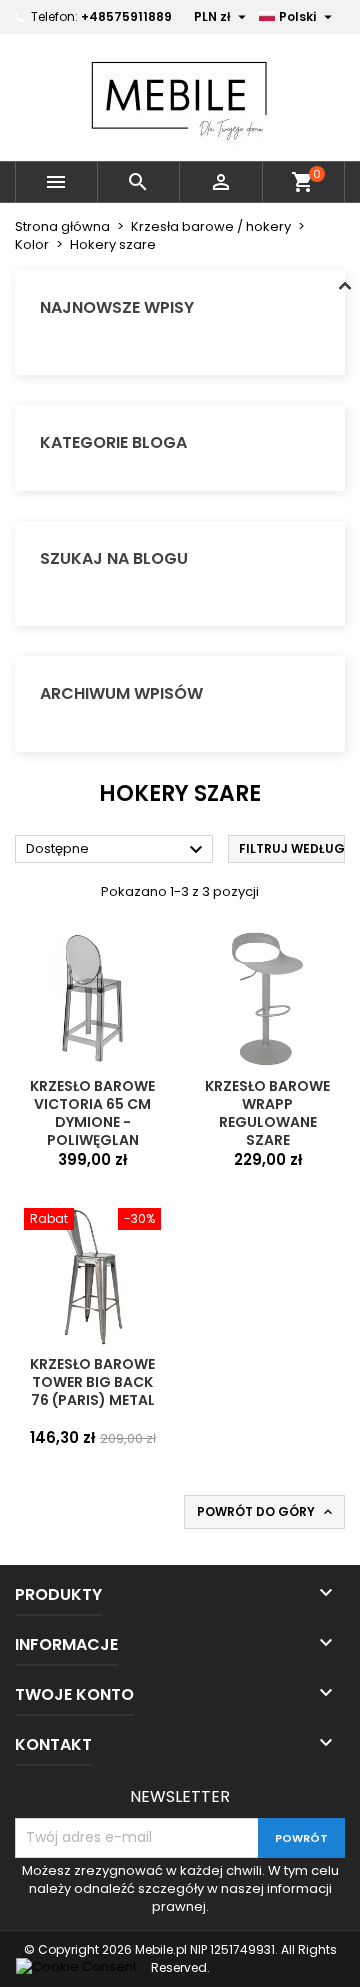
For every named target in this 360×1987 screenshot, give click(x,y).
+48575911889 (126, 16)
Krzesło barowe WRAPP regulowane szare (267, 1113)
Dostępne (117, 850)
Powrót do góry (266, 1512)
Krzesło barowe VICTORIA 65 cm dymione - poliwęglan (92, 1113)
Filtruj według (292, 848)
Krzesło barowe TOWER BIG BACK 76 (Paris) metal (92, 1382)
